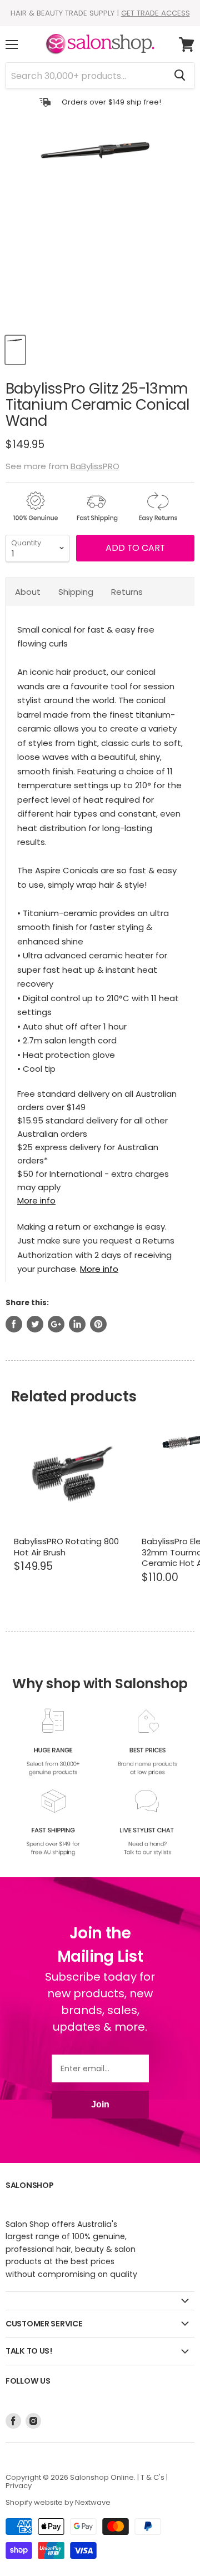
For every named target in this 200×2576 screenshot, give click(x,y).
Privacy (19, 2486)
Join (100, 2104)
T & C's (152, 2477)
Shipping (76, 592)
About (28, 592)
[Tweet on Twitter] (35, 1324)
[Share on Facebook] (14, 1324)
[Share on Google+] (56, 1324)
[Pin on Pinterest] (98, 1324)
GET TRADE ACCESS (156, 13)
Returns (127, 592)
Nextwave (93, 2502)
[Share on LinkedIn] (77, 1324)
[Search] (180, 76)
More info (36, 1200)
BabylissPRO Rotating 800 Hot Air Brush (66, 1547)
